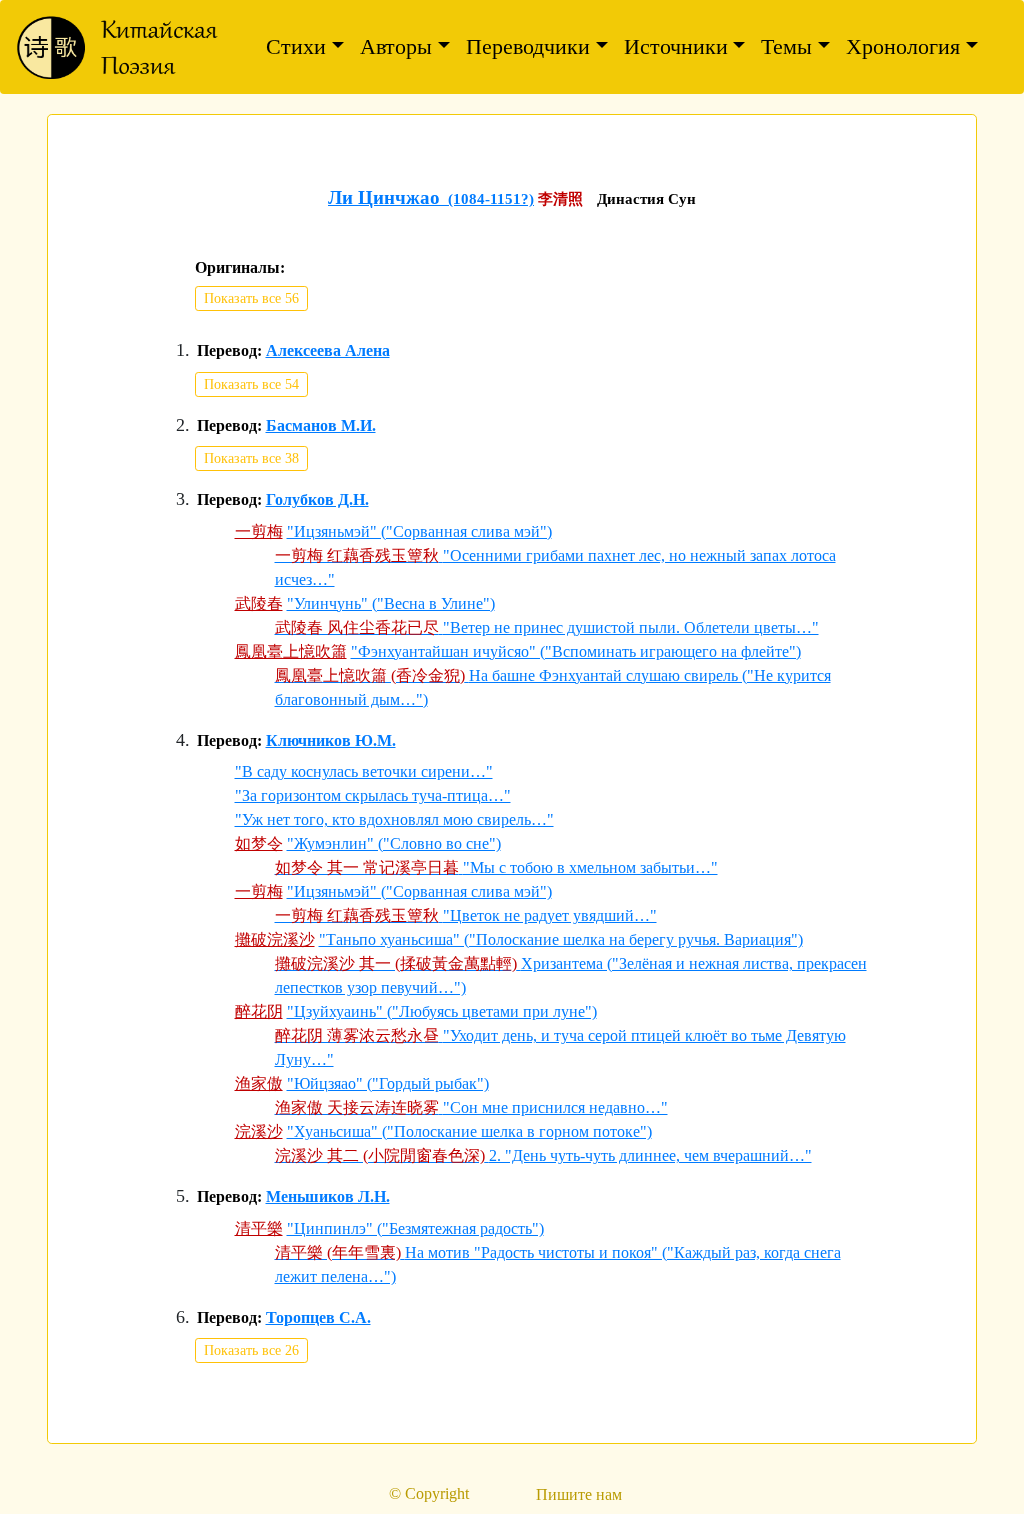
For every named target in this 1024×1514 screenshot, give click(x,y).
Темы (786, 46)
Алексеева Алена (328, 351)
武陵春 (259, 603)
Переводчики (528, 46)
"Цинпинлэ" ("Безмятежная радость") (415, 1228)
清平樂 (259, 1228)
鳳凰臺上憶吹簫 (291, 651)
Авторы (396, 46)
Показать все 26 (251, 1350)
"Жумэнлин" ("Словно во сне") (394, 843)
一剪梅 (259, 531)
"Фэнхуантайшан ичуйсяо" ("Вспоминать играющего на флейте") (576, 651)
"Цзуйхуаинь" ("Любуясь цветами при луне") (442, 1011)
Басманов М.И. (321, 426)
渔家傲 (259, 1083)
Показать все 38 (251, 458)
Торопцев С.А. (318, 1318)
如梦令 (259, 843)
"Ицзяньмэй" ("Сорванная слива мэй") (419, 531)
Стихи (296, 46)
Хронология (903, 46)
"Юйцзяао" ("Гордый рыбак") (388, 1083)
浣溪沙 (259, 1131)
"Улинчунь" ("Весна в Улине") (391, 603)
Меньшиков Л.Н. (328, 1197)
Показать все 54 (251, 384)
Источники (676, 46)
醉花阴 (259, 1011)
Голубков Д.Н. (317, 500)
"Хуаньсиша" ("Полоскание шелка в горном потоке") (469, 1131)
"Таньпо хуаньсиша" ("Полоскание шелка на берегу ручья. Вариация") (561, 939)
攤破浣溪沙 (275, 939)
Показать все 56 (251, 298)
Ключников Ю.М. (331, 741)
